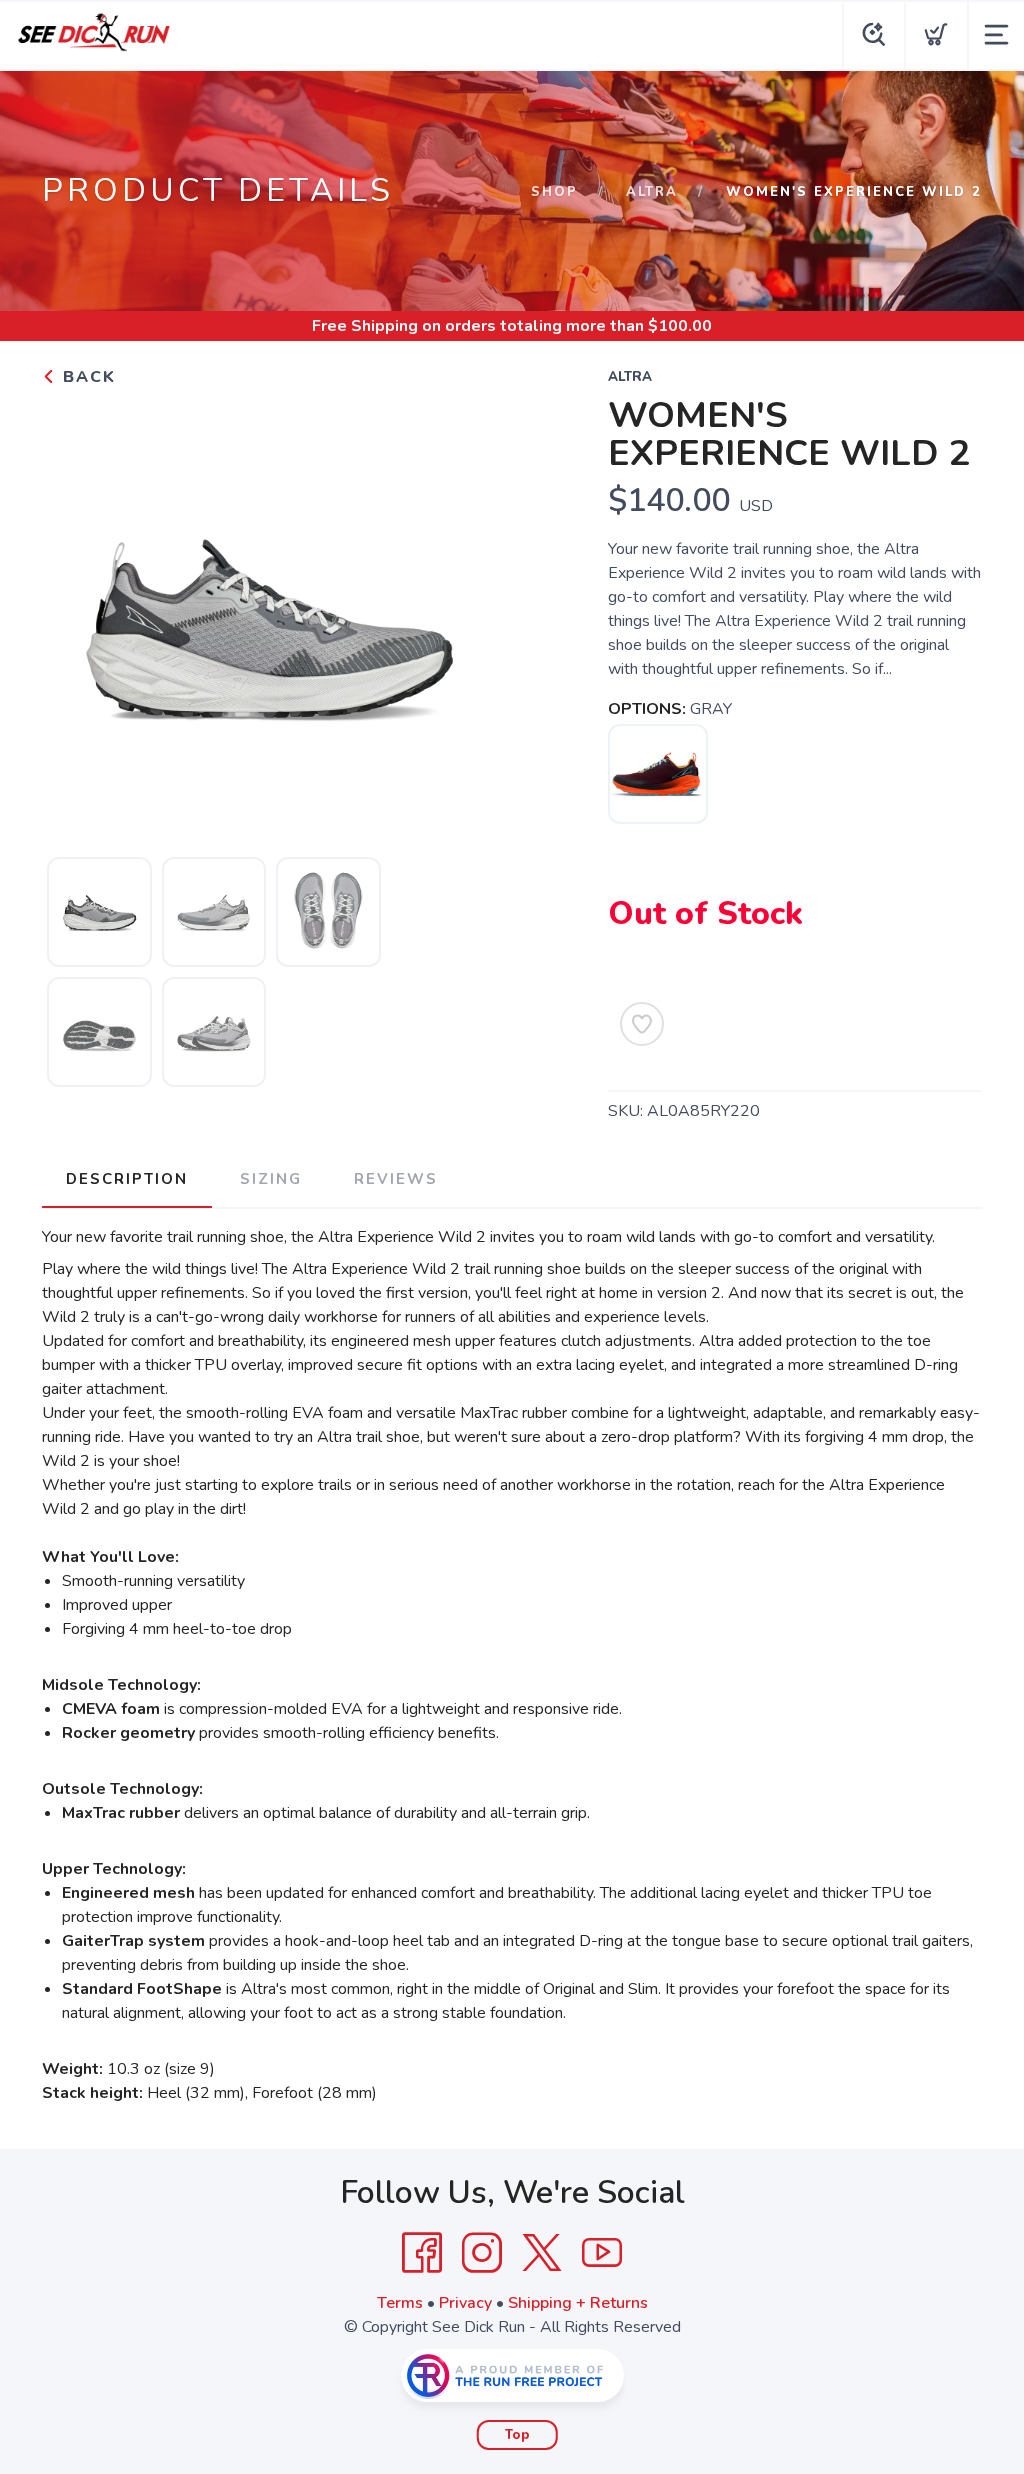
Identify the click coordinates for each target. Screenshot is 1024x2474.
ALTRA (652, 192)
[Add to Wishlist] (642, 1024)
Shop (554, 192)
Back (86, 377)
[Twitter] (542, 2253)
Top (517, 2435)
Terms (400, 2303)
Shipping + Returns (578, 2303)
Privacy (465, 2303)
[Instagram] (482, 2253)
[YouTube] (602, 2253)
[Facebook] (422, 2253)
